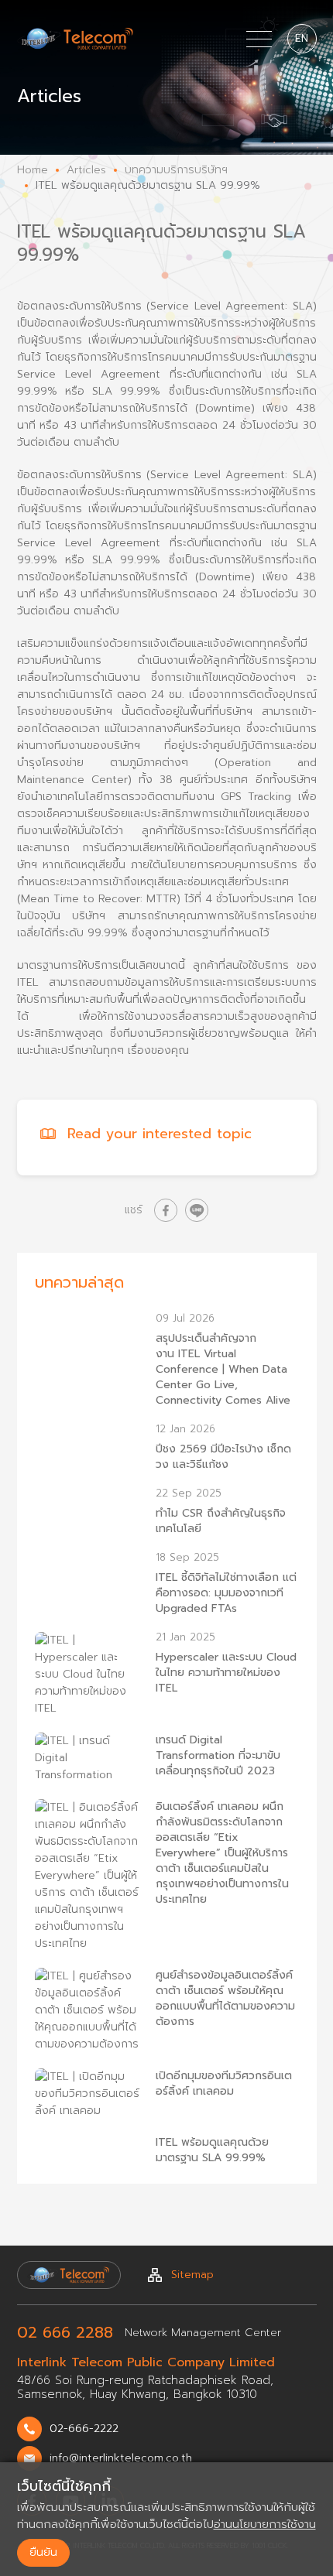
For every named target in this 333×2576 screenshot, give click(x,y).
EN (302, 38)
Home (33, 170)
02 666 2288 (65, 2332)
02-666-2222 (84, 2429)
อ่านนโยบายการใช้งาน (265, 2524)
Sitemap (192, 2275)
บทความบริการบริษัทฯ (176, 170)
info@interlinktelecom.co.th (121, 2458)
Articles (86, 170)
